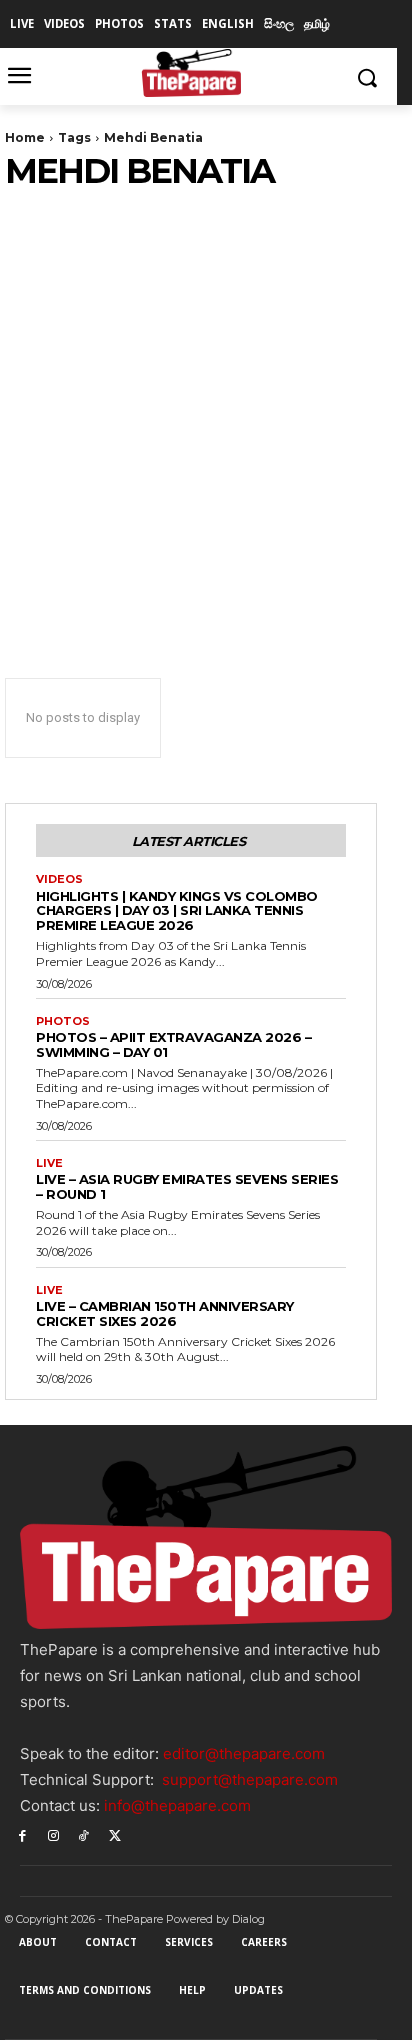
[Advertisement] (206, 407)
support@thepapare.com (250, 1779)
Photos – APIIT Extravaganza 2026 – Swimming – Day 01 (173, 1044)
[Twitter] (114, 1834)
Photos (63, 1021)
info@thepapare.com (177, 1805)
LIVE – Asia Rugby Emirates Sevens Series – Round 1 (187, 1186)
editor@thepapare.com (244, 1753)
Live (49, 1163)
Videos (59, 879)
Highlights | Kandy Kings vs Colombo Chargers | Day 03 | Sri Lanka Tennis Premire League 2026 (177, 911)
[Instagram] (53, 1834)
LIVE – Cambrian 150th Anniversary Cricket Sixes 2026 (165, 1313)
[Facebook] (22, 1834)
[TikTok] (84, 1834)
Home (25, 137)
